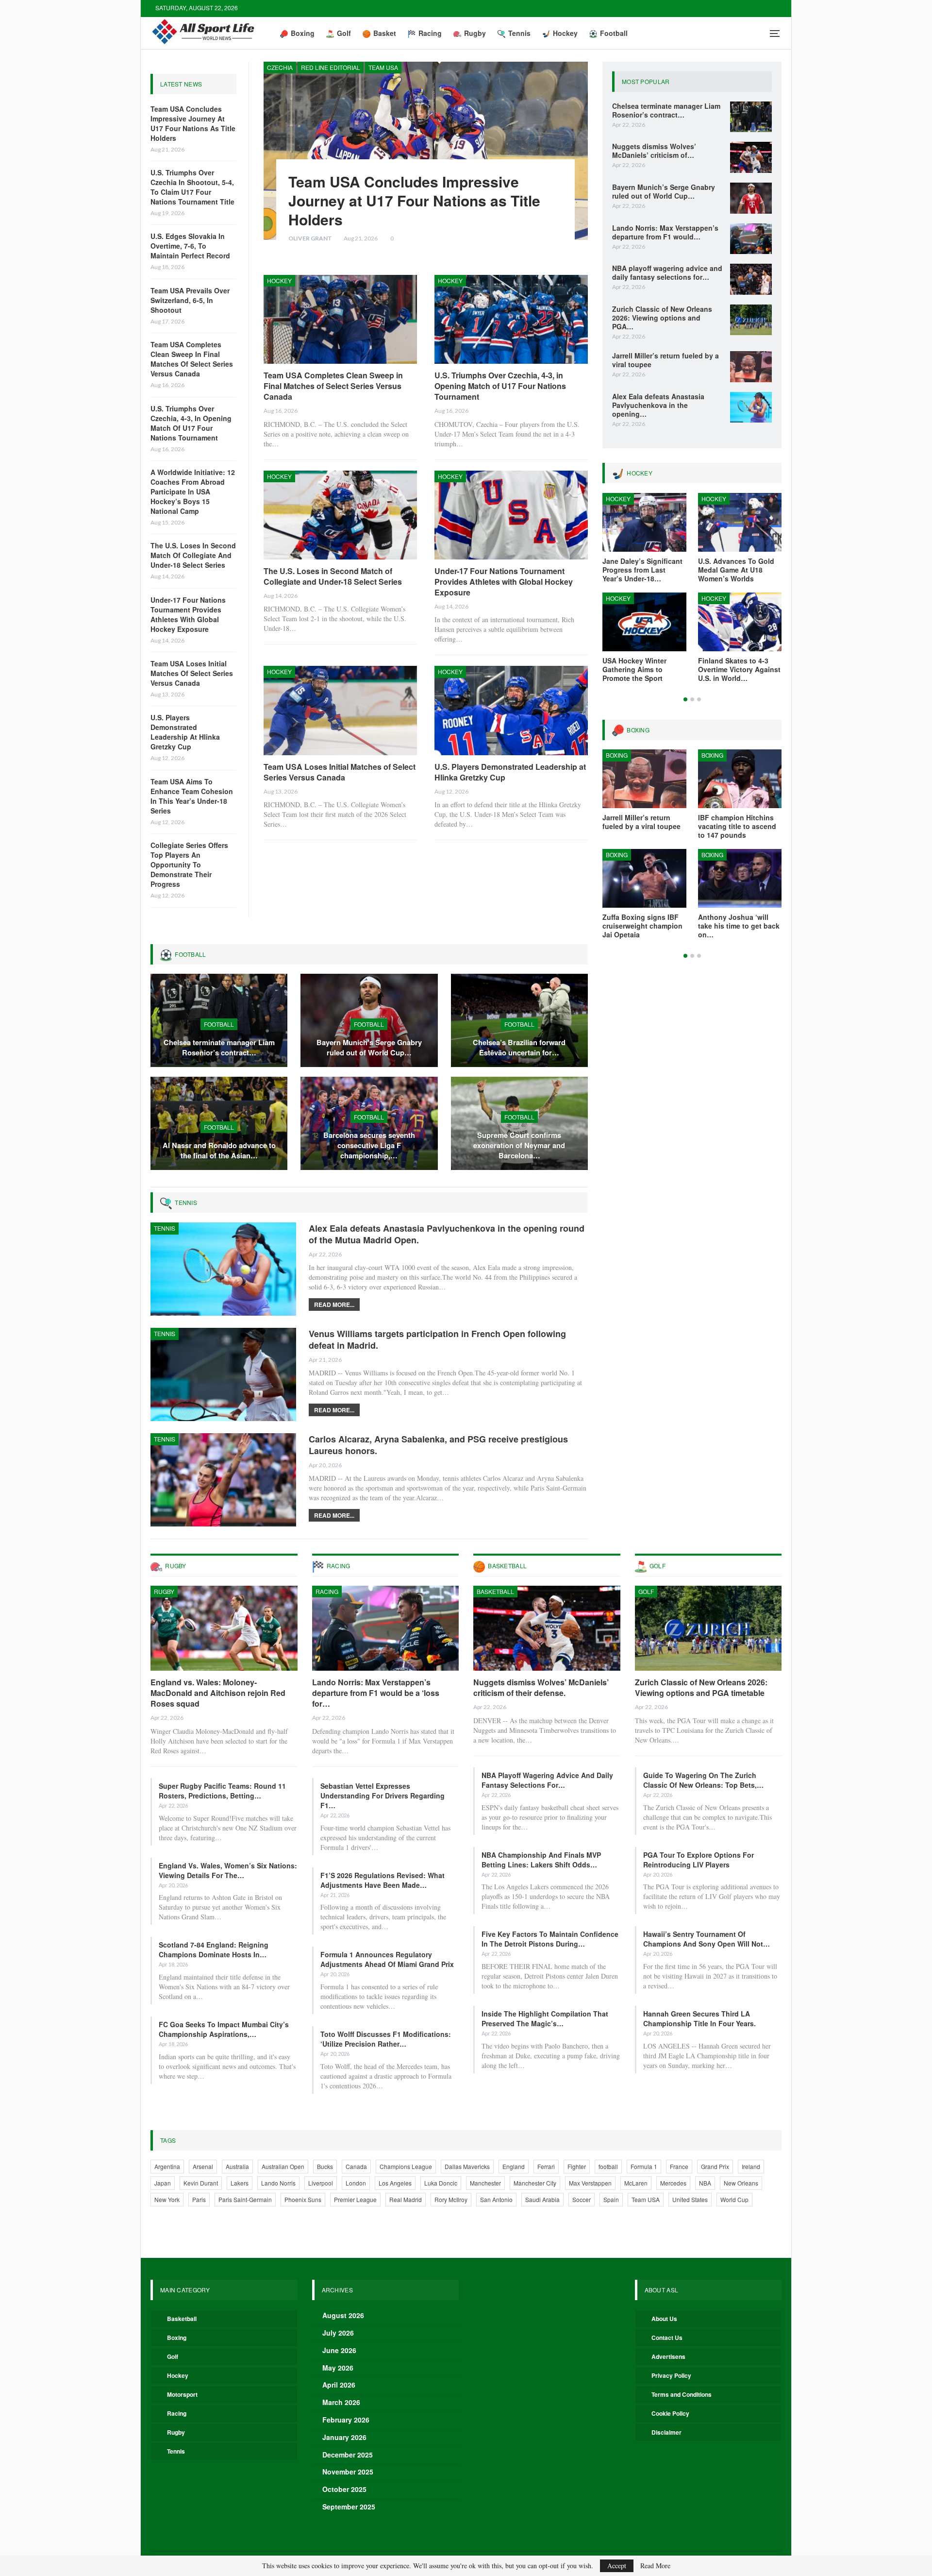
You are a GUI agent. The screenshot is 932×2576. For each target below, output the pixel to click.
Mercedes (673, 2183)
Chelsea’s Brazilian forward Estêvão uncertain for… (519, 1047)
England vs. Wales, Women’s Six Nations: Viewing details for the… (228, 1870)
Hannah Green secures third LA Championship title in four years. (699, 2018)
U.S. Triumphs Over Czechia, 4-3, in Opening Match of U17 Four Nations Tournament (191, 423)
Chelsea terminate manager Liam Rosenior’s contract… (219, 1047)
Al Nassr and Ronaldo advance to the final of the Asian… (219, 1150)
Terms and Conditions (682, 2394)
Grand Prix (715, 2166)
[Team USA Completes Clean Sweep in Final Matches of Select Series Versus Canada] (340, 319)
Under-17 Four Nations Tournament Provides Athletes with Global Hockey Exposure (188, 614)
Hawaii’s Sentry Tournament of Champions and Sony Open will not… (707, 1939)
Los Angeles (395, 2183)
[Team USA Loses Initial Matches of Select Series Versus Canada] (340, 710)
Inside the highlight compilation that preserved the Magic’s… (545, 2018)
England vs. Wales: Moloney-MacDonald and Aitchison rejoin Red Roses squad (218, 1693)
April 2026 (339, 2385)
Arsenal (203, 2166)
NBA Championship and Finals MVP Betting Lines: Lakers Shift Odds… (541, 1860)
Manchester (485, 2183)
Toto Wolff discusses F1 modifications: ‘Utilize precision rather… (386, 2039)
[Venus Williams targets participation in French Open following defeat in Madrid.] (223, 1374)
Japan (163, 2183)
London (356, 2183)
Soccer (582, 2199)
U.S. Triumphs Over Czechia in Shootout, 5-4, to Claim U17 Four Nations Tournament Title (192, 187)
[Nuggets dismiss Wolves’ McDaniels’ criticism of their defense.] (751, 157)
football (608, 2166)
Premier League (355, 2199)
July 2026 (338, 2333)
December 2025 (348, 2455)
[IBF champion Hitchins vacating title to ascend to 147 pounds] (740, 779)
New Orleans (741, 2183)
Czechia (280, 67)
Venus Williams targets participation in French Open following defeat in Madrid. (437, 1339)
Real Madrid (406, 2199)
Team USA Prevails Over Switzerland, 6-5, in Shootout (190, 300)
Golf (344, 33)
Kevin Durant (201, 2183)
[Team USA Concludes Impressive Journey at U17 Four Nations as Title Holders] (426, 151)
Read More (655, 2566)
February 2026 (346, 2420)
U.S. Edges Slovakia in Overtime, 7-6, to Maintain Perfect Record (190, 246)
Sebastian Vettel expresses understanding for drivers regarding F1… (383, 1796)
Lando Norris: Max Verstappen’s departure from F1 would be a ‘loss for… (376, 1693)
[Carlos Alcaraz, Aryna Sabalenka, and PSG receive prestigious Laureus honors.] (223, 1480)
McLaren (636, 2183)
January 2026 (344, 2437)
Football (614, 33)
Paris (199, 2199)
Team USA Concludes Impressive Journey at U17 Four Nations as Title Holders (193, 123)
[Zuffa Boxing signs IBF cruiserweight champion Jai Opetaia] (644, 878)
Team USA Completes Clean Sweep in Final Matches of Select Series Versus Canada (192, 359)
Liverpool (321, 2183)
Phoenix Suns (303, 2199)
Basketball (495, 1591)
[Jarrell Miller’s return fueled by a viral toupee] (751, 367)
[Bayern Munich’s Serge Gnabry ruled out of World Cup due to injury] (751, 198)
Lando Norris (278, 2183)
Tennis (519, 33)
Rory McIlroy (451, 2199)
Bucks (325, 2166)
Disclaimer (666, 2432)
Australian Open (283, 2166)
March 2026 (341, 2402)
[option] (692, 593)
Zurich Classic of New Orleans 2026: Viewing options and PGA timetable (701, 1687)
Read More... (334, 1305)
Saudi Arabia (542, 2199)
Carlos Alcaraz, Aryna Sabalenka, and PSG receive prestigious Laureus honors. (438, 1445)
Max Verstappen (590, 2183)
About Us (664, 2319)
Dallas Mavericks (467, 2166)
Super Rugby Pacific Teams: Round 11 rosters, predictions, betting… (222, 1791)
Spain (611, 2199)
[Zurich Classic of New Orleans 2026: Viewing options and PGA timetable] (751, 320)
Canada (356, 2166)
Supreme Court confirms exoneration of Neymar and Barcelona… (519, 1145)
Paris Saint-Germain (245, 2199)
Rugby (475, 33)
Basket (385, 33)
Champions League (406, 2166)
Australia (237, 2166)
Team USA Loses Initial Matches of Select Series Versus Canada (192, 673)
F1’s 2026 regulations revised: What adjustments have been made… (383, 1880)
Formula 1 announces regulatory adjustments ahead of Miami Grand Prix (387, 1959)
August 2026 (343, 2315)
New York (167, 2199)
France (679, 2166)
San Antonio (496, 2199)
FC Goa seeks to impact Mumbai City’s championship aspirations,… (224, 2029)
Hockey (565, 33)
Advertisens (668, 2356)
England (514, 2166)
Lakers (240, 2183)
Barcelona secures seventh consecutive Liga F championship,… (369, 1145)
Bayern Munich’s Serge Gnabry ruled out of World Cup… (369, 1047)
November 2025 (348, 2472)
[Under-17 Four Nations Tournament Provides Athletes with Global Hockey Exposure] (511, 515)
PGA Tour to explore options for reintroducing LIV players (699, 1860)
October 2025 (344, 2489)
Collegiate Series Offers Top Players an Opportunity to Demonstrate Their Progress (189, 864)
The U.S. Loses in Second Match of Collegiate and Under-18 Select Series (193, 555)
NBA (705, 2183)
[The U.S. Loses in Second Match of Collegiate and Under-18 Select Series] (340, 515)
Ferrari (546, 2166)
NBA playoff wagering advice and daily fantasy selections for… (547, 1780)
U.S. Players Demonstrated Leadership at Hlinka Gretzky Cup (185, 732)
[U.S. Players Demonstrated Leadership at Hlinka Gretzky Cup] (511, 710)
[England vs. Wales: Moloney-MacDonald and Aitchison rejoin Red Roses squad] (224, 1628)
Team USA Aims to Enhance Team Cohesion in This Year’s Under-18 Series (192, 796)
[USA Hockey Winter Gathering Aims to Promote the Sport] (644, 622)
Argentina (167, 2166)
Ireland (751, 2166)
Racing (430, 33)
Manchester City (535, 2183)
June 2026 (339, 2350)
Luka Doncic (441, 2183)
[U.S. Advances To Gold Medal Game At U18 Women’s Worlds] (740, 522)
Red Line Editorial (331, 67)
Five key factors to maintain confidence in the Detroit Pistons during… (550, 1939)
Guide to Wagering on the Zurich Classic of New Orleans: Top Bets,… (703, 1780)
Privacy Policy (671, 2375)
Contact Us (667, 2338)
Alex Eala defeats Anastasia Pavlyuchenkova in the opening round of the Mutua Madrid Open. (447, 1234)
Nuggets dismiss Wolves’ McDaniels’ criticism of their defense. (541, 1687)
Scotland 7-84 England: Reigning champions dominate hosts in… (214, 1949)
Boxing (303, 33)
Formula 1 (644, 2166)
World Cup (734, 2199)
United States (690, 2199)
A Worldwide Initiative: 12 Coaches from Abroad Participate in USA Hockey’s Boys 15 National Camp (193, 491)
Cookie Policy (670, 2413)
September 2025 (349, 2507)
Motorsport (182, 2394)
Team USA (383, 67)
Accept (617, 2566)
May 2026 (338, 2368)
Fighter (577, 2166)
